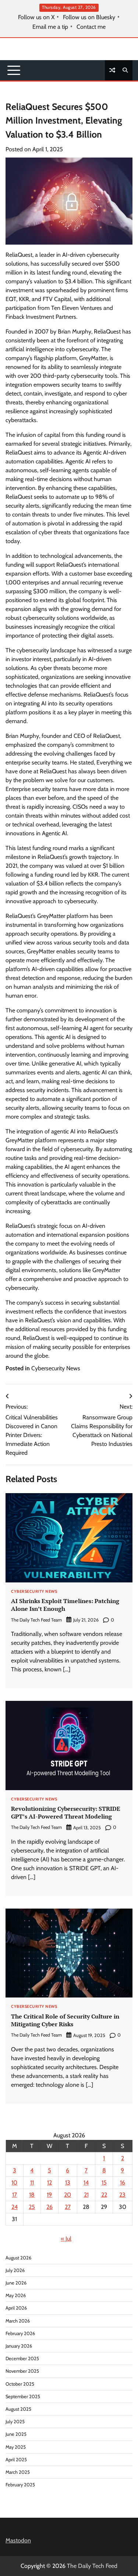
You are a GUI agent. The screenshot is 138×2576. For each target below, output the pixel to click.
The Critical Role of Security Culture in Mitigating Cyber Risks (65, 2020)
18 (32, 2195)
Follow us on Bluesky (89, 17)
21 (86, 2195)
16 (123, 2183)
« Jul (66, 2239)
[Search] (125, 70)
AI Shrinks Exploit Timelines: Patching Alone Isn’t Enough (65, 1605)
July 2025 (15, 2422)
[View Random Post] (112, 70)
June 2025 (16, 2434)
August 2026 (18, 2258)
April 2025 (16, 2460)
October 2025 (20, 2384)
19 (49, 2195)
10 (14, 2183)
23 (122, 2195)
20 (68, 2195)
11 (32, 2183)
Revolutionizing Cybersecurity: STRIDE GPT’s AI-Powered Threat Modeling (66, 1812)
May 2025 (16, 2447)
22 (104, 2195)
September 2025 (23, 2397)
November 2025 (22, 2371)
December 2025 (22, 2359)
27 (68, 2207)
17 (15, 2195)
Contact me (91, 27)
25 (32, 2207)
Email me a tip (50, 27)
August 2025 (18, 2409)
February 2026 (20, 2333)
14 (86, 2183)
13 (68, 2183)
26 (49, 2207)
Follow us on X (36, 17)
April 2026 (16, 2308)
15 (104, 2183)
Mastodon (18, 2540)
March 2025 (18, 2472)
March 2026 (18, 2321)
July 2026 (15, 2270)
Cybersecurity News (56, 1368)
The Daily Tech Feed (92, 2566)
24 (15, 2207)
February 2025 (20, 2485)
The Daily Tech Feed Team (36, 1620)
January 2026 (19, 2346)
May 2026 (16, 2295)
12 (49, 2183)
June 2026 (16, 2283)
